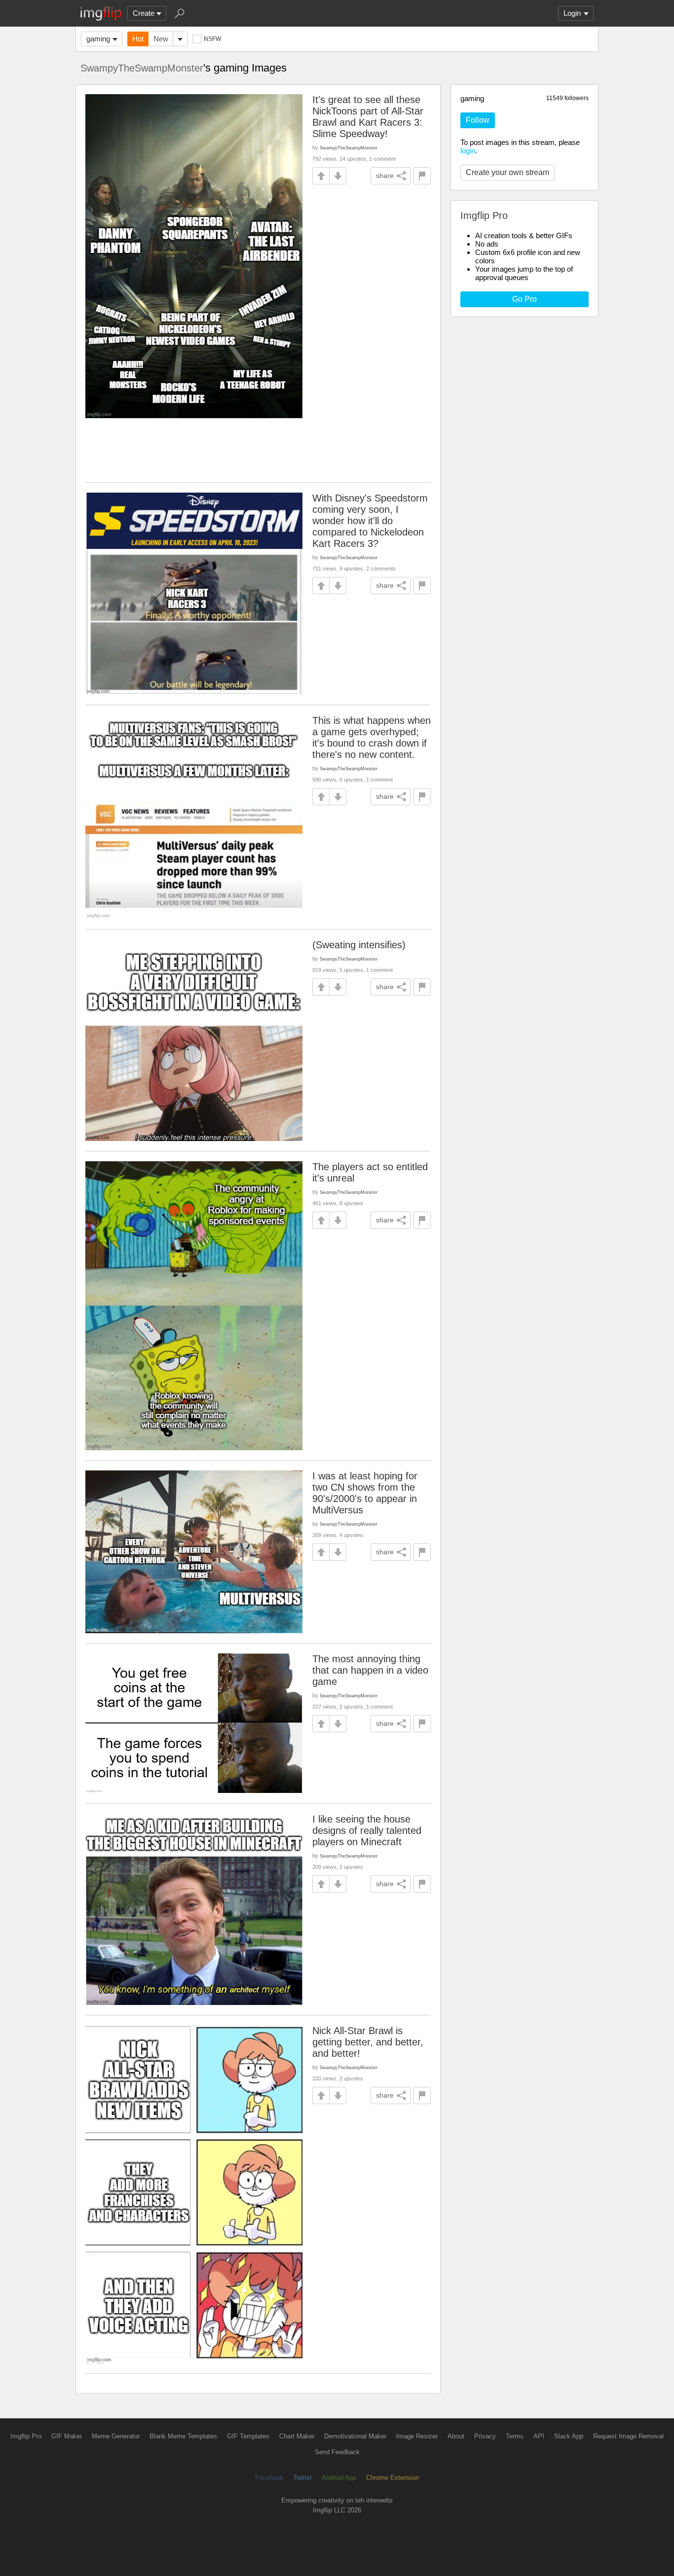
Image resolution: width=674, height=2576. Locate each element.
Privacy (485, 2436)
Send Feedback (337, 2452)
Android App (339, 2478)
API (539, 2436)
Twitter (302, 2478)
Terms (515, 2436)
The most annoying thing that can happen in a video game (370, 1670)
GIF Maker (67, 2436)
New (161, 39)
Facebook (269, 2478)
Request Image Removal (628, 2436)
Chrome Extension (393, 2478)
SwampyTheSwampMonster (142, 68)
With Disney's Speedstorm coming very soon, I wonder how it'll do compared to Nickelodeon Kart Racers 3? (370, 521)
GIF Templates (248, 2436)
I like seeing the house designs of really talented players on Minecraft (367, 1830)
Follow (478, 120)
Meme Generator (116, 2436)
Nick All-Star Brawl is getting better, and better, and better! (368, 2042)
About (456, 2436)
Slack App (569, 2436)
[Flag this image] (422, 176)
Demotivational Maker (355, 2436)
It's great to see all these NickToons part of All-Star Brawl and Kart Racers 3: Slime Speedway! (368, 117)
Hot (138, 39)
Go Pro (524, 299)
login (468, 151)
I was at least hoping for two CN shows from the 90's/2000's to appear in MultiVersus (365, 1493)
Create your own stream (507, 172)
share (385, 176)
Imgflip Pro (26, 2436)
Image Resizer (417, 2436)
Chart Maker (297, 2436)
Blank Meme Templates (183, 2436)
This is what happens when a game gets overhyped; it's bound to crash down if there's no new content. (372, 737)
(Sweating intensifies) (359, 945)
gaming (98, 39)
